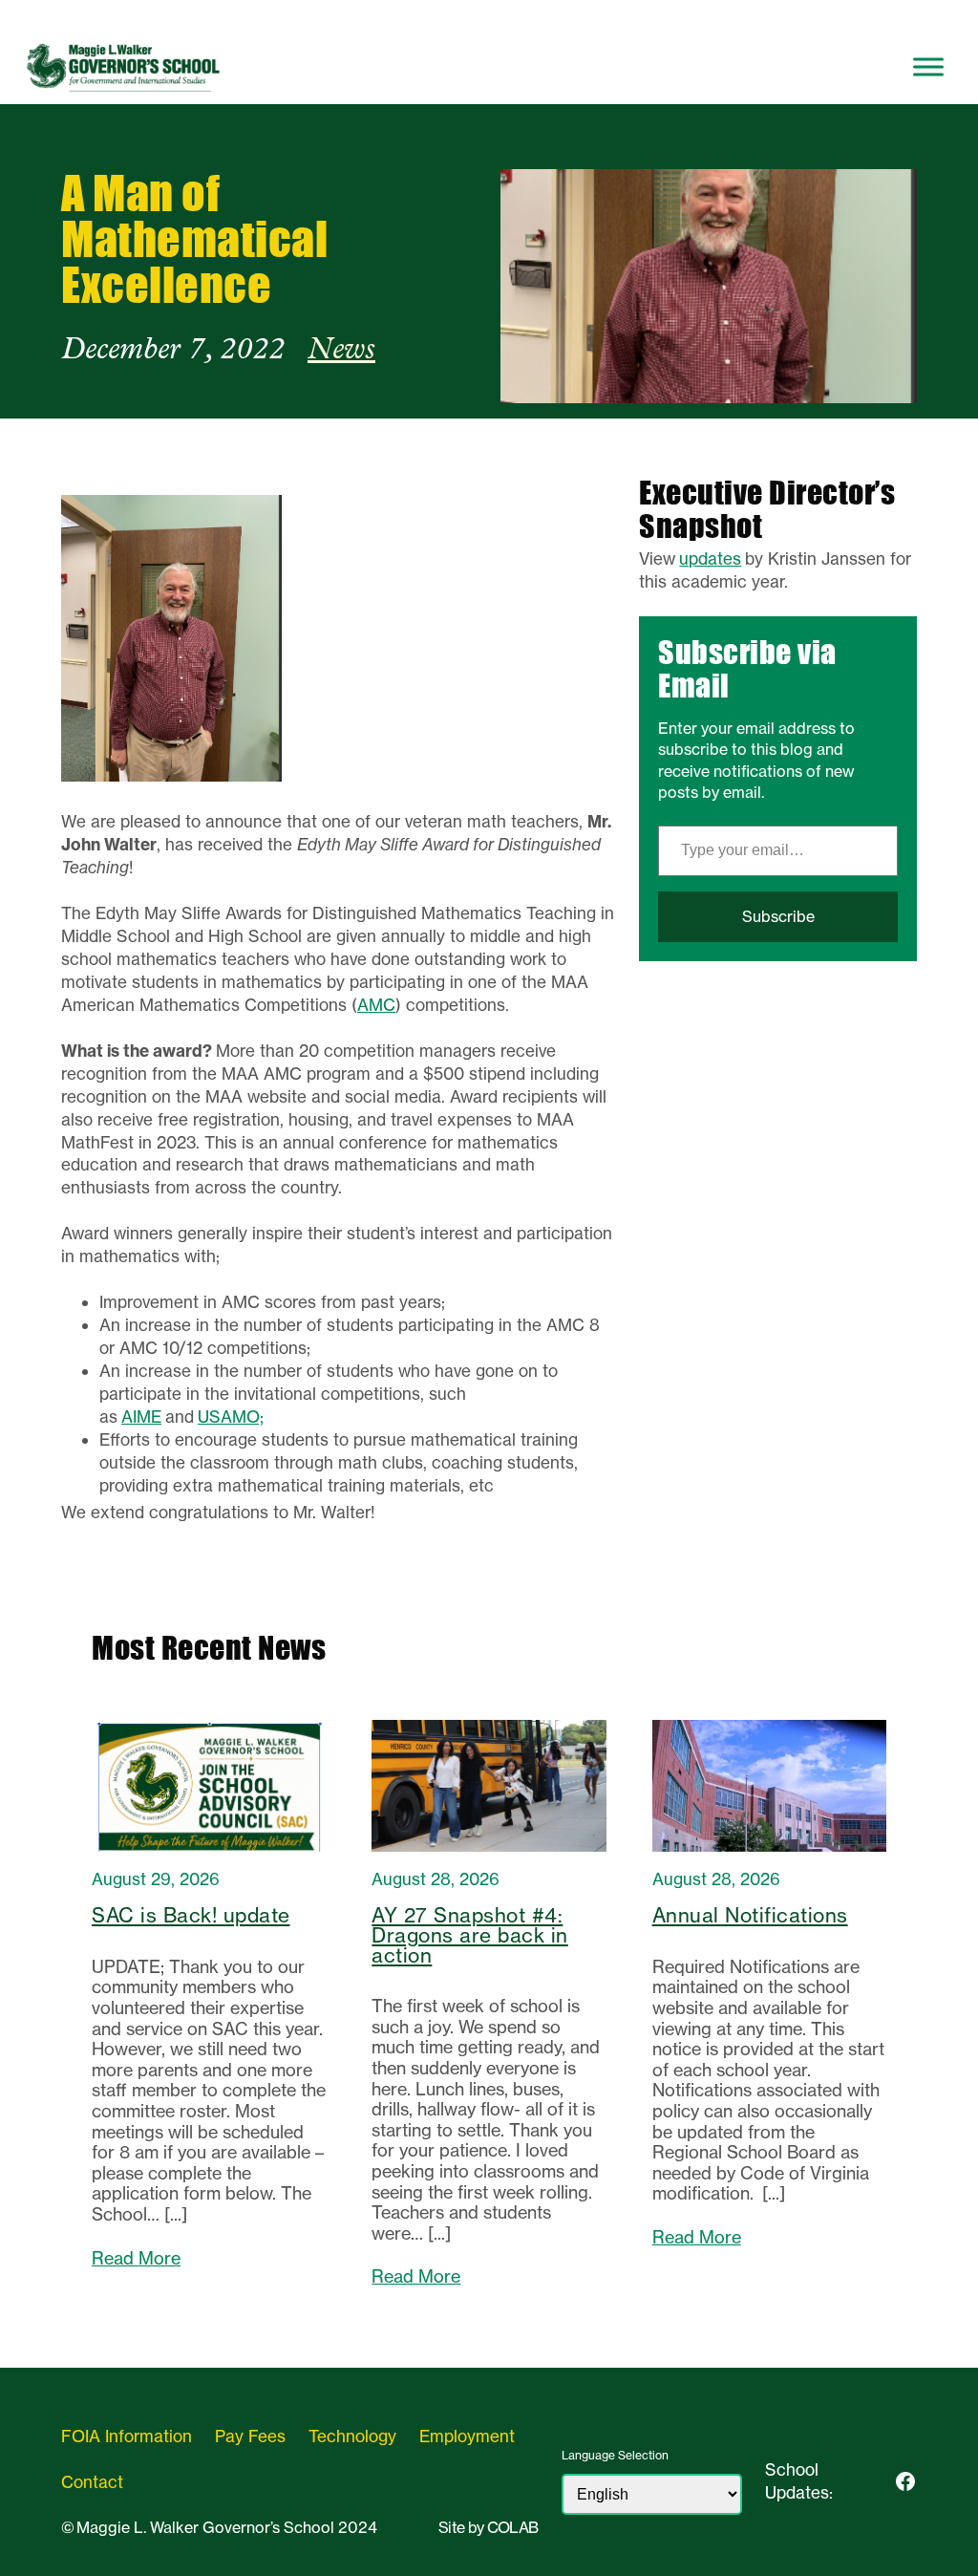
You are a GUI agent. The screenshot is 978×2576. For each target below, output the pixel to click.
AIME (141, 1417)
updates (710, 558)
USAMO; (231, 1417)
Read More (136, 2258)
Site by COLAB (489, 2527)
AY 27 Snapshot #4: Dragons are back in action (470, 1936)
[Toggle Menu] (928, 66)
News (341, 351)
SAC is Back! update (191, 1916)
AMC (376, 1005)
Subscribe (778, 916)
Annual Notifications (750, 1916)
